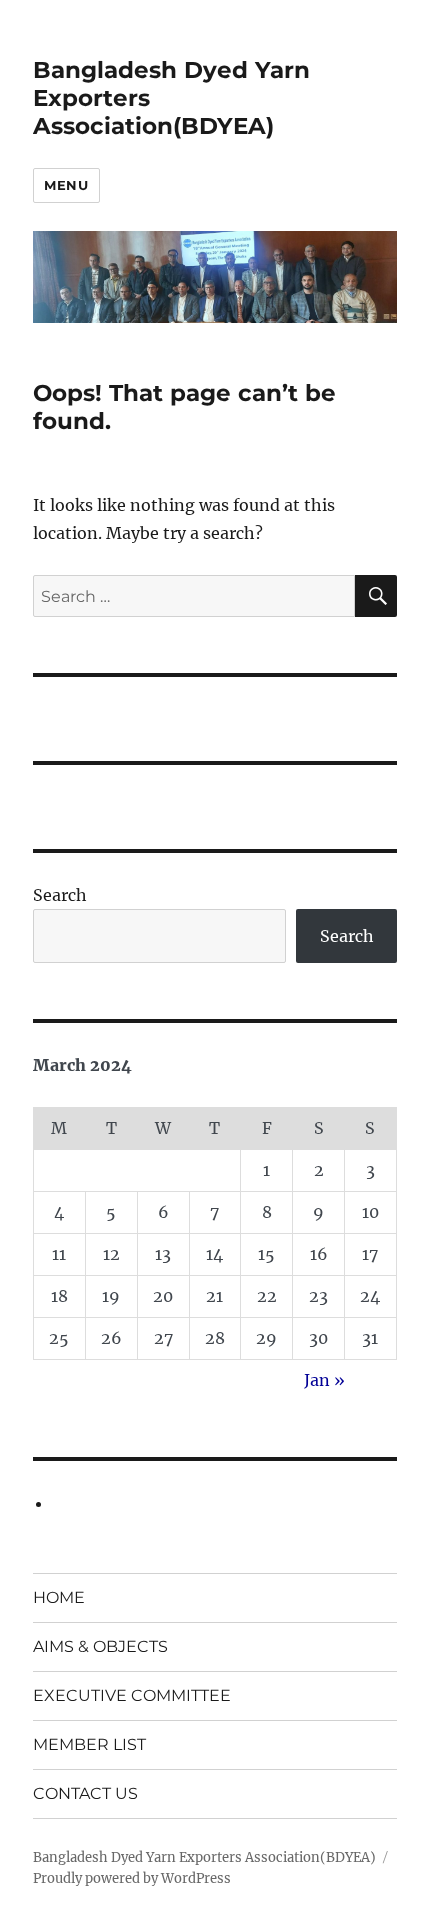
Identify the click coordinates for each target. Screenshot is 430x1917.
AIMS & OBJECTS (100, 1646)
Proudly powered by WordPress (132, 1878)
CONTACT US (85, 1793)
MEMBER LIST (89, 1744)
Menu (66, 185)
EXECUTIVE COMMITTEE (132, 1695)
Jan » (324, 1380)
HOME (59, 1597)
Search (60, 895)
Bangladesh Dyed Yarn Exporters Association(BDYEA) (204, 1857)
